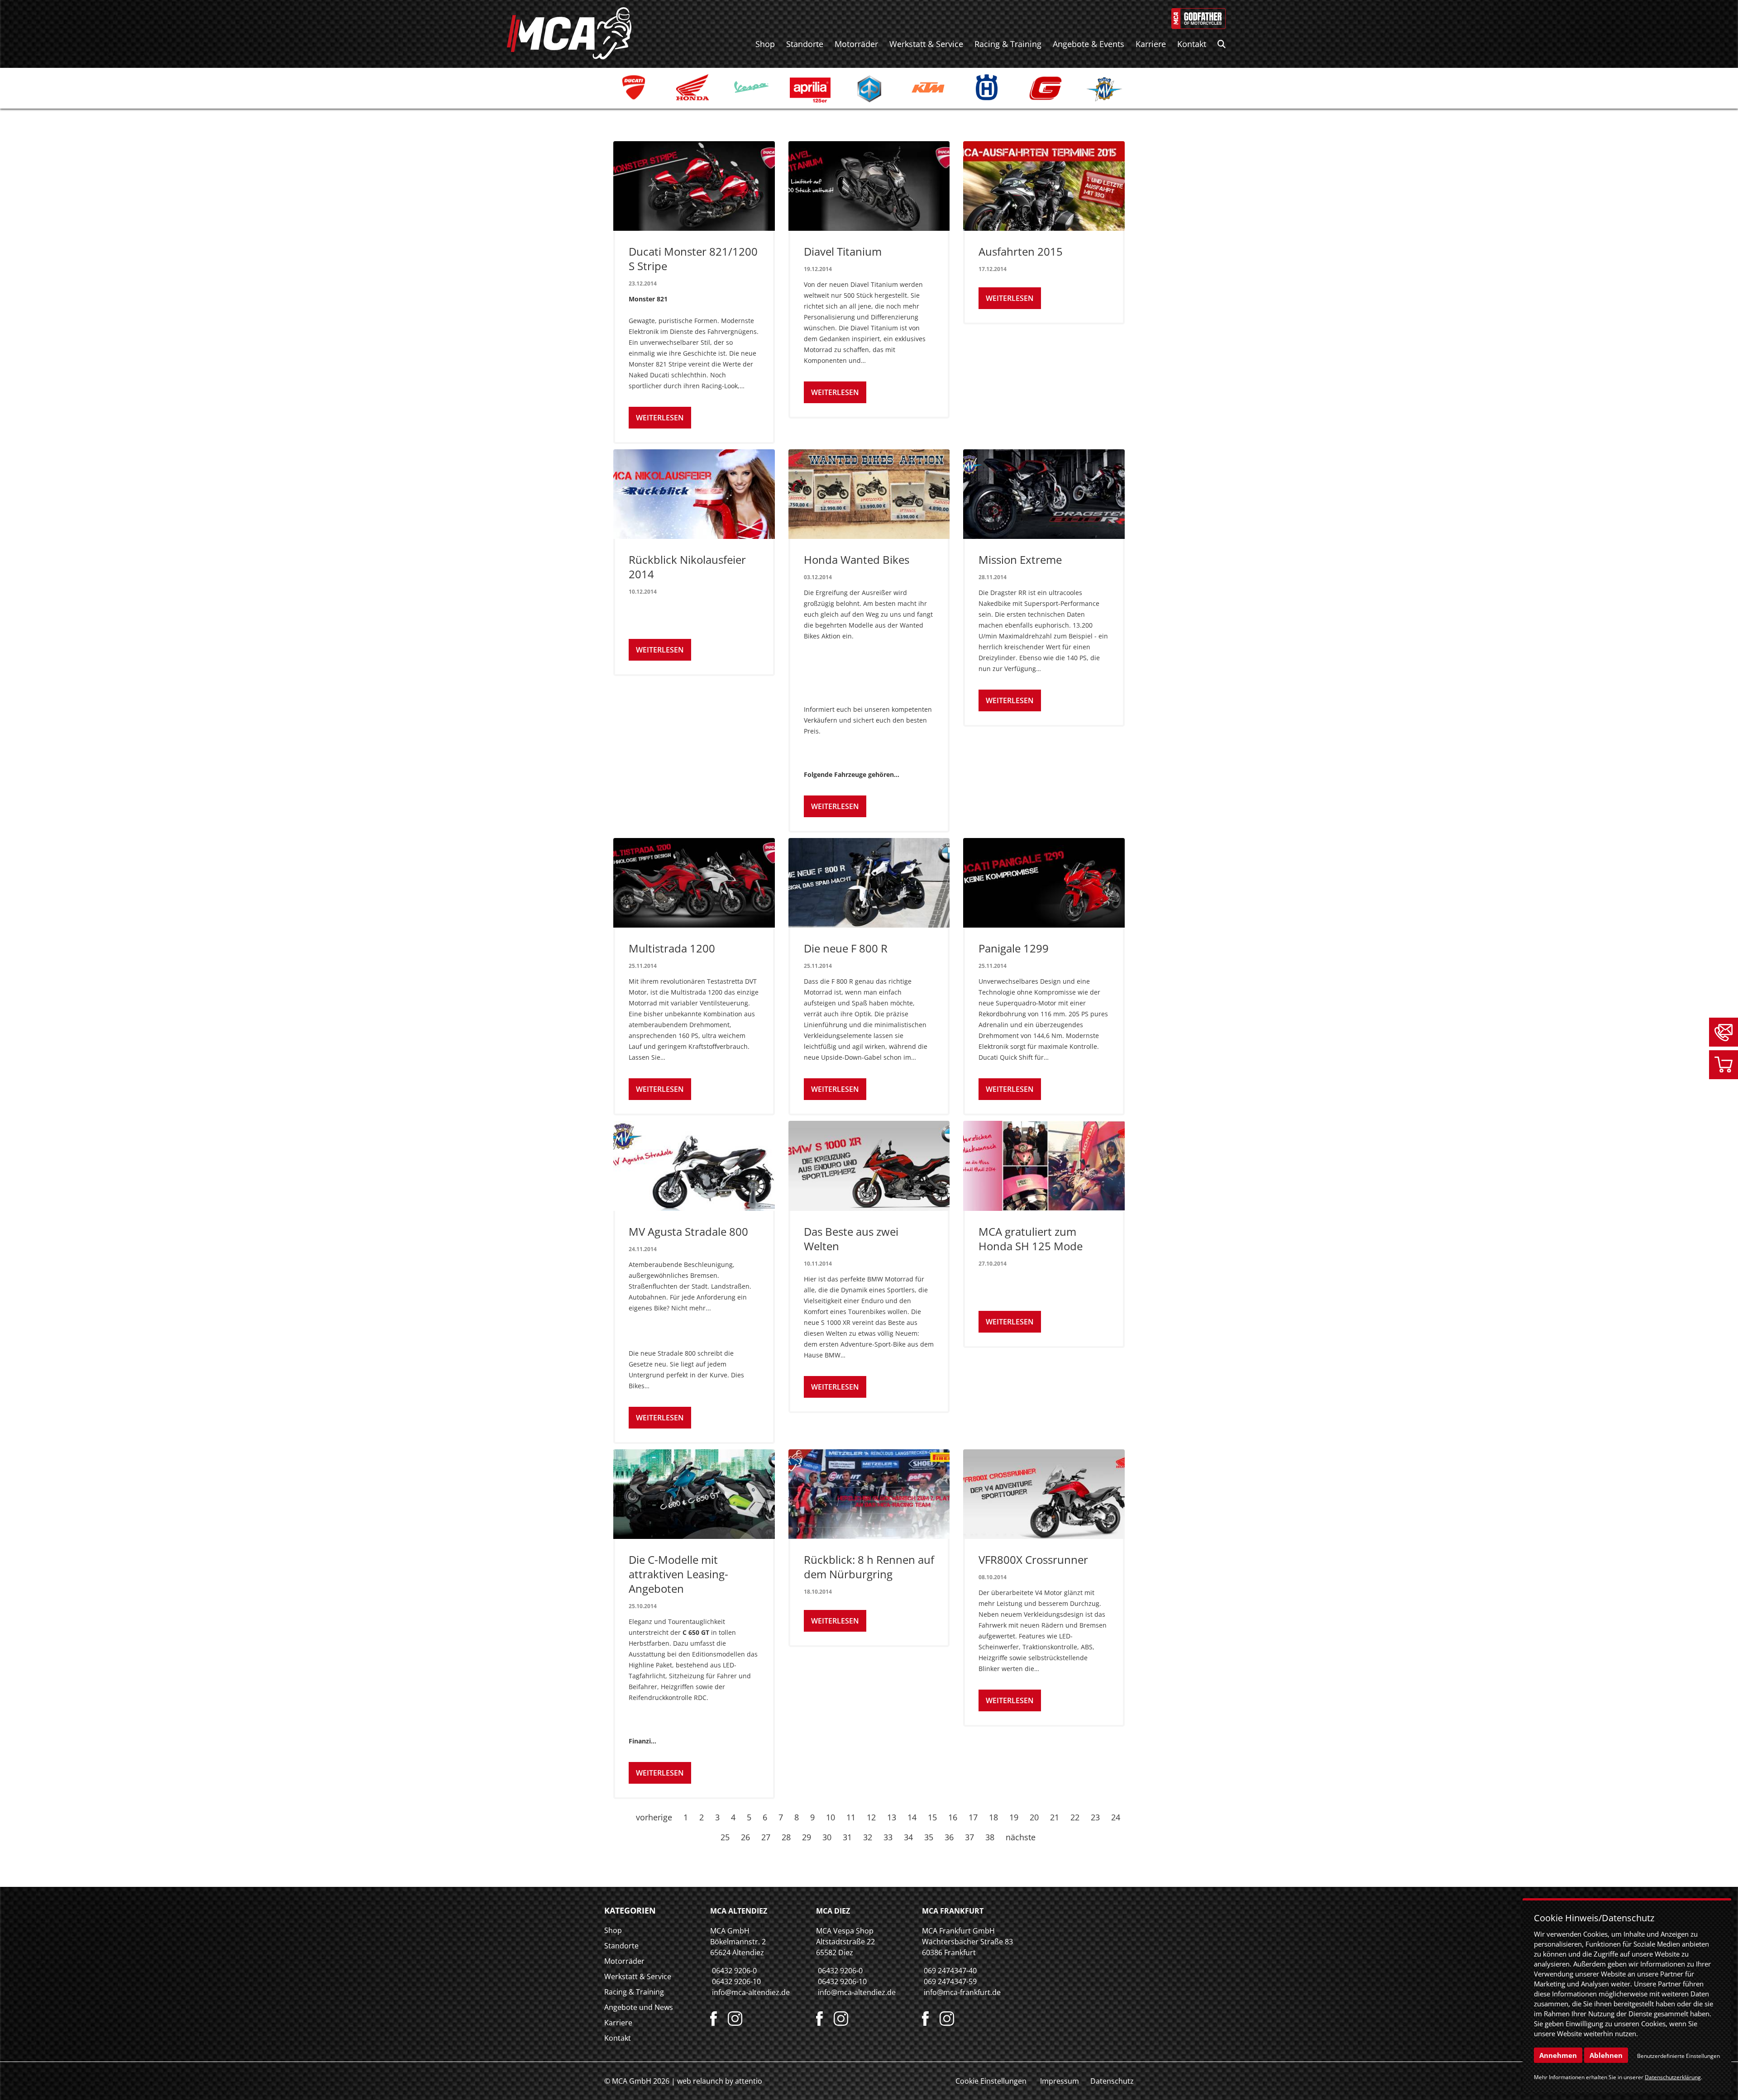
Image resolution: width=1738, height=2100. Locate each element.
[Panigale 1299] (1044, 883)
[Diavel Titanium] (869, 186)
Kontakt (1192, 44)
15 (932, 1817)
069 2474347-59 (950, 1981)
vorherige (654, 1817)
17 (973, 1817)
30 (827, 1837)
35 (929, 1837)
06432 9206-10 (736, 1981)
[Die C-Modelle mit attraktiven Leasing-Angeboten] (694, 1494)
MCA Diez (833, 1911)
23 (1095, 1817)
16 (953, 1817)
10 (831, 1817)
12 (871, 1817)
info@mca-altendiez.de (751, 1992)
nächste (1021, 1837)
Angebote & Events (1089, 44)
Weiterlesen (660, 418)
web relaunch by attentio (720, 2081)
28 (786, 1837)
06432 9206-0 (734, 1971)
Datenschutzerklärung (1673, 2077)
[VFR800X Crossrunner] (1044, 1494)
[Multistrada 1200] (694, 883)
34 (908, 1837)
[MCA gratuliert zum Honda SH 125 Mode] (1044, 1166)
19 (1014, 1817)
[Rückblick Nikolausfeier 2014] (694, 494)
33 (888, 1837)
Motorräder (856, 44)
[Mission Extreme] (1044, 494)
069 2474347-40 (950, 1971)
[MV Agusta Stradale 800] (694, 1166)
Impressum (1060, 2081)
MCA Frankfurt (953, 1911)
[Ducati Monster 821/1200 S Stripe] (694, 186)
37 (969, 1837)
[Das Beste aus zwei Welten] (869, 1166)
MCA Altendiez (739, 1911)
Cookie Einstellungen (991, 2081)
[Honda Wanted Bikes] (869, 494)
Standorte (805, 44)
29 (807, 1837)
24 (1116, 1817)
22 (1075, 1817)
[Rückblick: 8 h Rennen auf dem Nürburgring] (869, 1494)
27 (766, 1837)
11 (851, 1817)
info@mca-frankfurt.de (962, 1992)
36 (949, 1837)
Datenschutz (1112, 2081)
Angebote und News (639, 2007)
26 (745, 1837)
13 (892, 1817)
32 (868, 1837)
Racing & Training (1008, 44)
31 (847, 1837)
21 (1055, 1817)
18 (993, 1817)
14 (912, 1817)
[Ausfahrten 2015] (1044, 186)
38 (990, 1837)
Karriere (1151, 44)
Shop (765, 44)
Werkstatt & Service (926, 44)
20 (1034, 1817)
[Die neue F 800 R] (869, 883)
